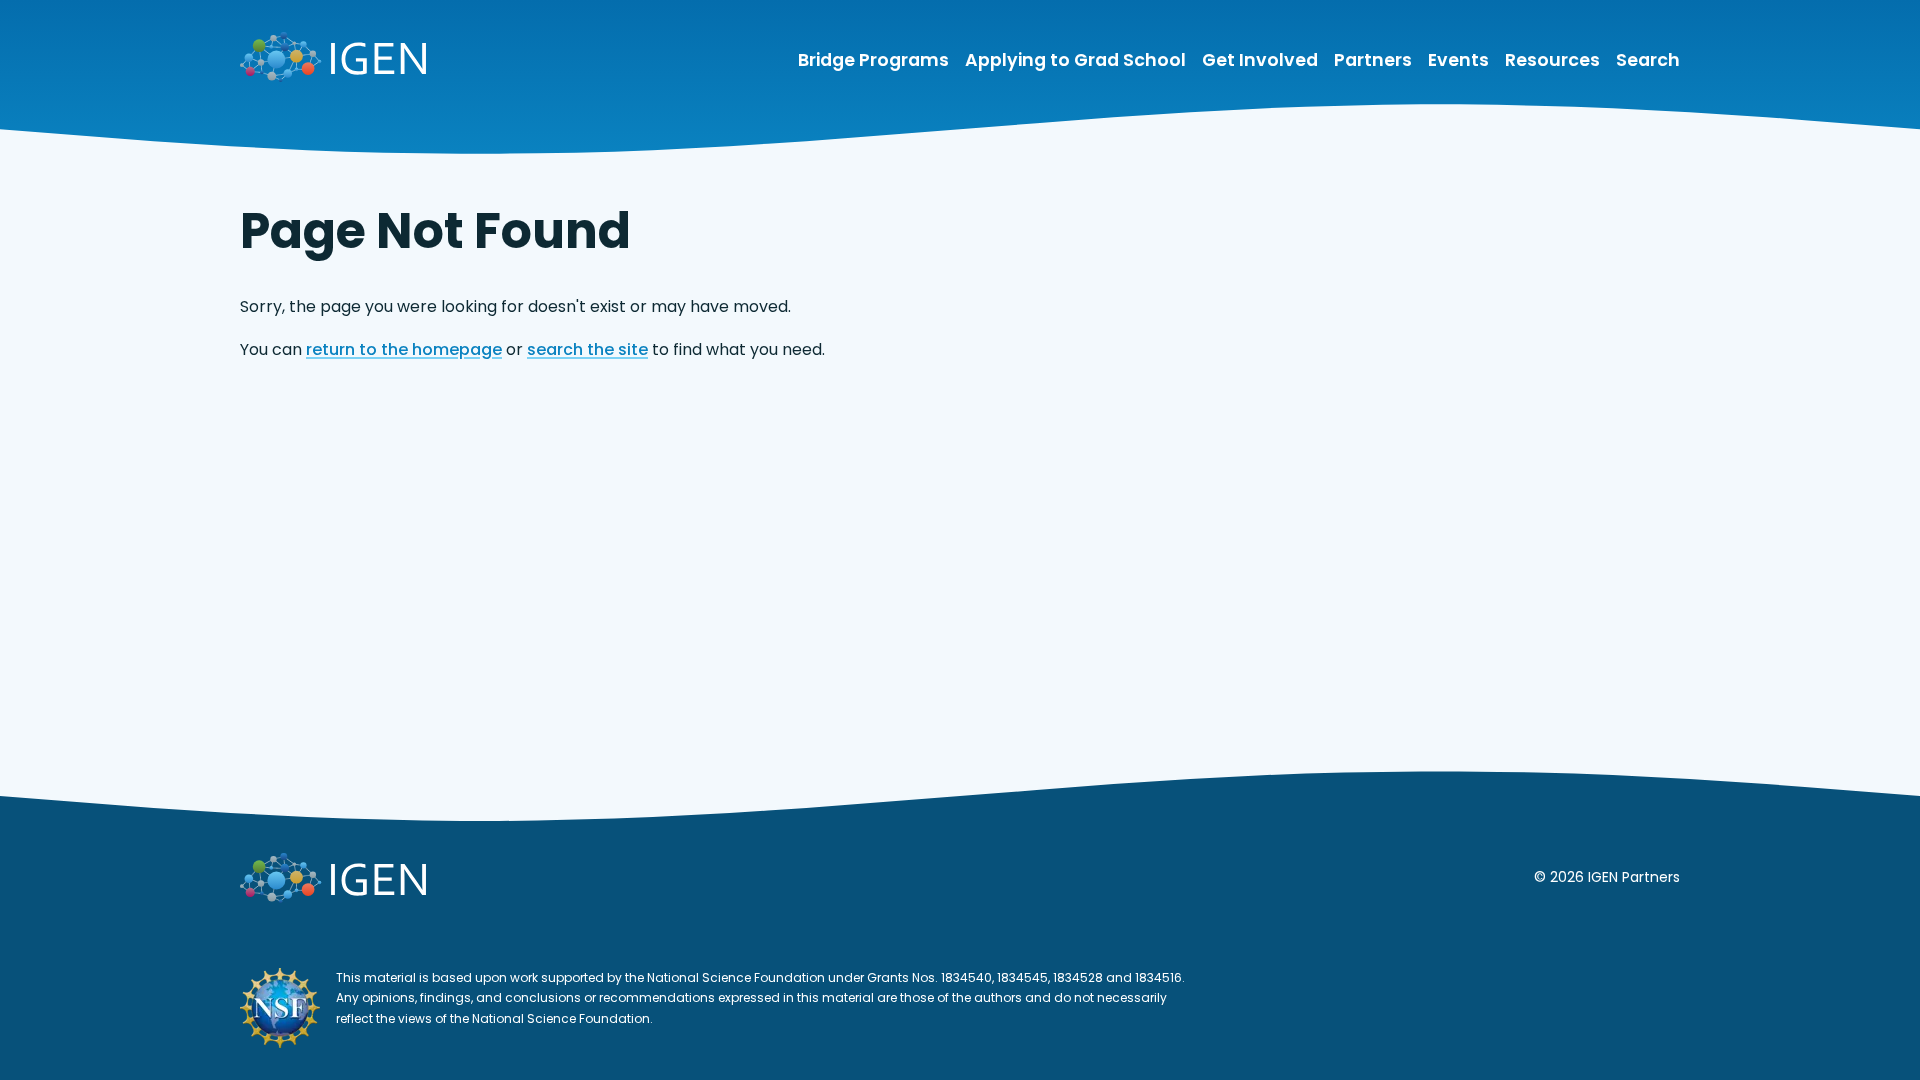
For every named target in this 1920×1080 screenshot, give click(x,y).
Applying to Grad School (1075, 60)
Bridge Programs (873, 60)
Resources (1552, 60)
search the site (587, 349)
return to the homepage (404, 349)
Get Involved (1260, 60)
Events (1458, 60)
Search (1648, 60)
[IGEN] (333, 61)
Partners (1373, 60)
